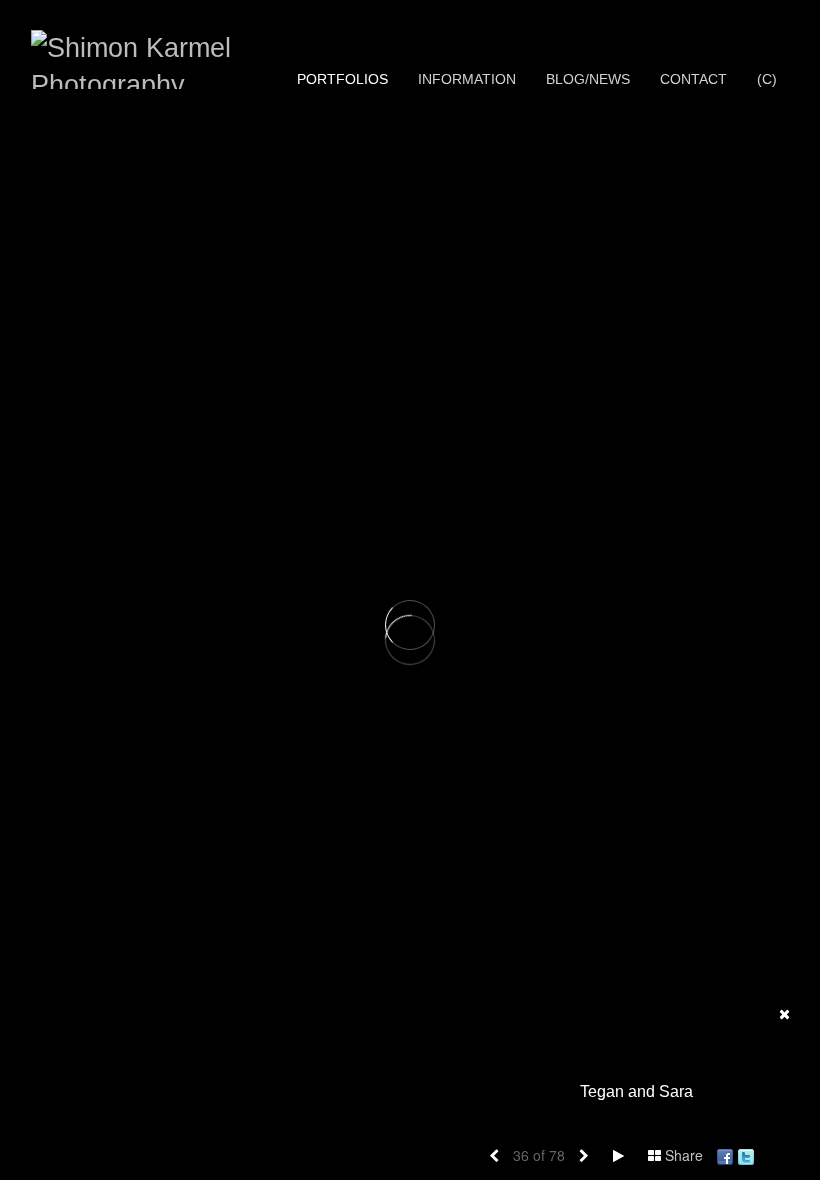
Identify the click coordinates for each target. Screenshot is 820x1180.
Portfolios (342, 79)
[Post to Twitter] (746, 1155)
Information (467, 79)
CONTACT (693, 79)
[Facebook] (725, 1155)
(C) (767, 79)
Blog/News (588, 79)
